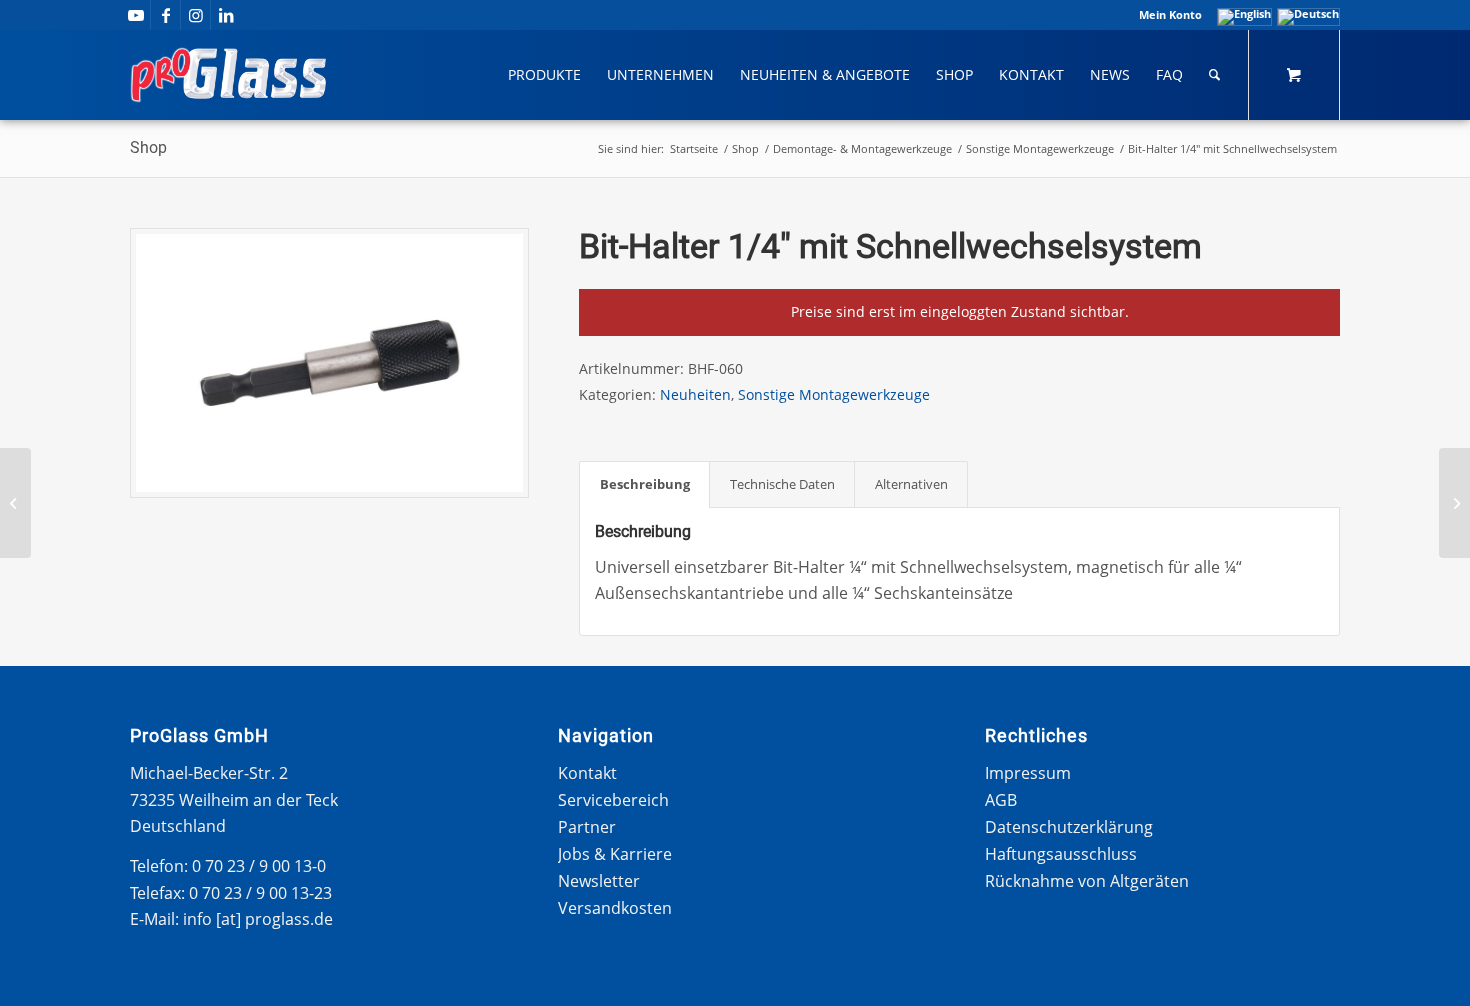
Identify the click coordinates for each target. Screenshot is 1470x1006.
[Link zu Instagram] (195, 15)
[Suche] (1214, 75)
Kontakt (587, 773)
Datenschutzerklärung (1069, 827)
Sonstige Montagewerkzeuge (834, 394)
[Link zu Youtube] (135, 15)
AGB (1001, 800)
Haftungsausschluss (1061, 854)
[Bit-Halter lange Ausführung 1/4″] (15, 503)
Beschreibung (645, 484)
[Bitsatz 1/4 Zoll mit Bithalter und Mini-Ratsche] (1454, 503)
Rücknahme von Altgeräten (1087, 881)
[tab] (644, 484)
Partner (587, 827)
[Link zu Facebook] (165, 15)
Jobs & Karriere (615, 854)
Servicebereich (613, 800)
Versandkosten (615, 908)
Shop (148, 147)
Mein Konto (1170, 14)
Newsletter (599, 881)
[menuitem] (1165, 15)
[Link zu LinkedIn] (226, 15)
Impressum (1028, 773)
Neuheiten (695, 394)
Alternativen (911, 484)
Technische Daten (782, 484)
